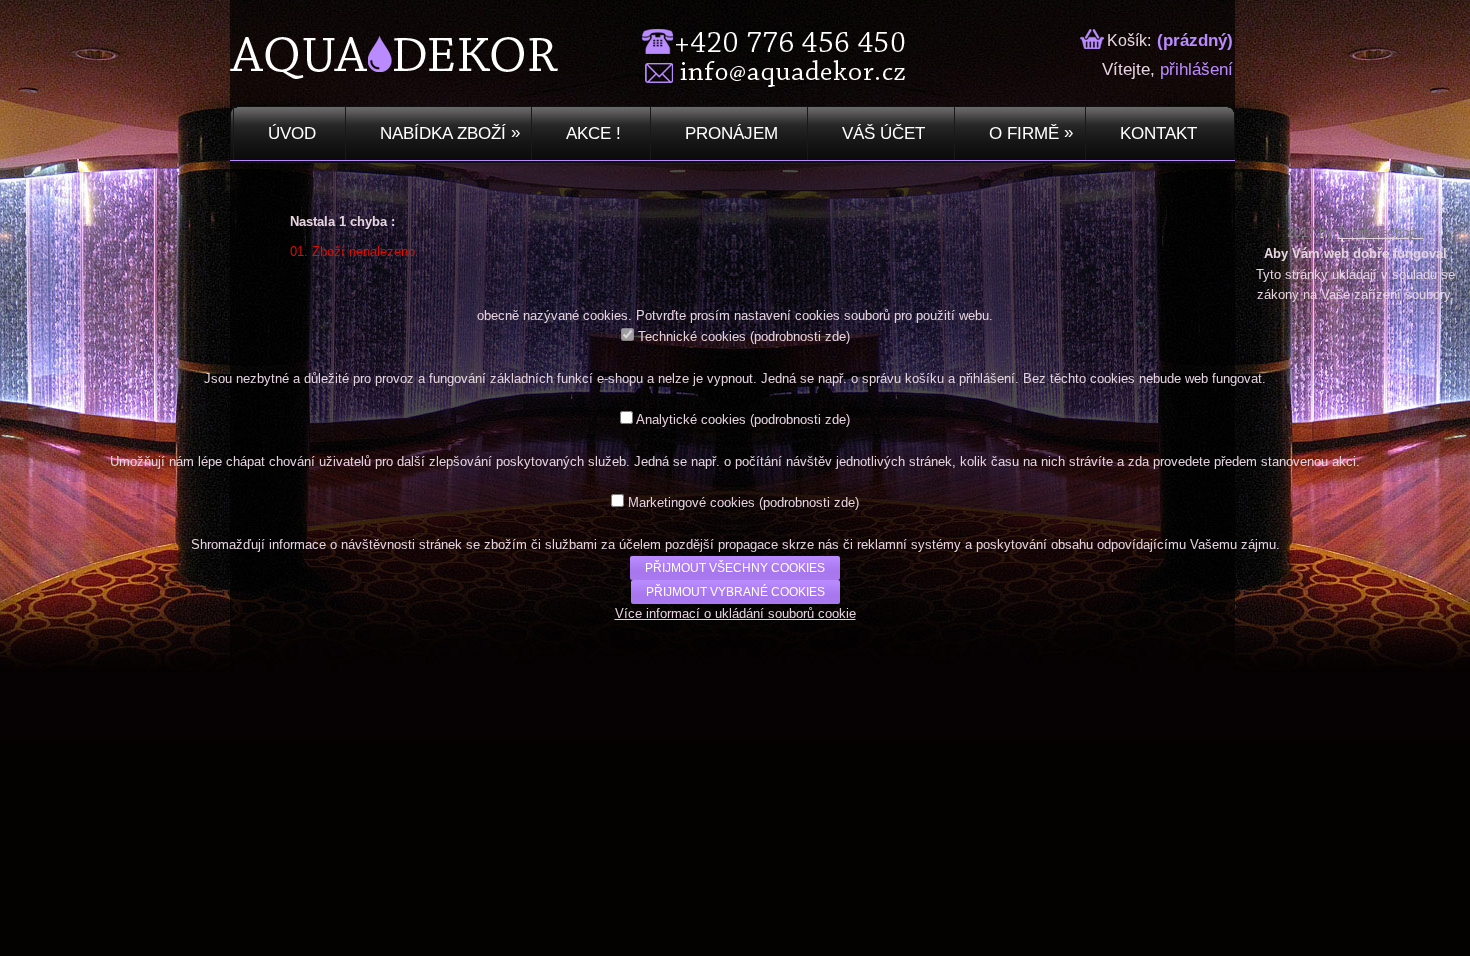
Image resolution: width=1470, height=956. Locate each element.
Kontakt (1156, 133)
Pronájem (729, 133)
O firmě (1028, 133)
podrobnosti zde (800, 336)
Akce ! (591, 133)
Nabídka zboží (447, 133)
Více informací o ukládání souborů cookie (735, 613)
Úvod (289, 133)
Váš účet (881, 133)
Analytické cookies (691, 419)
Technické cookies (692, 336)
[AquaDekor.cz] (269, 73)
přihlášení (1196, 69)
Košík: (1127, 40)
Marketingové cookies (691, 502)
